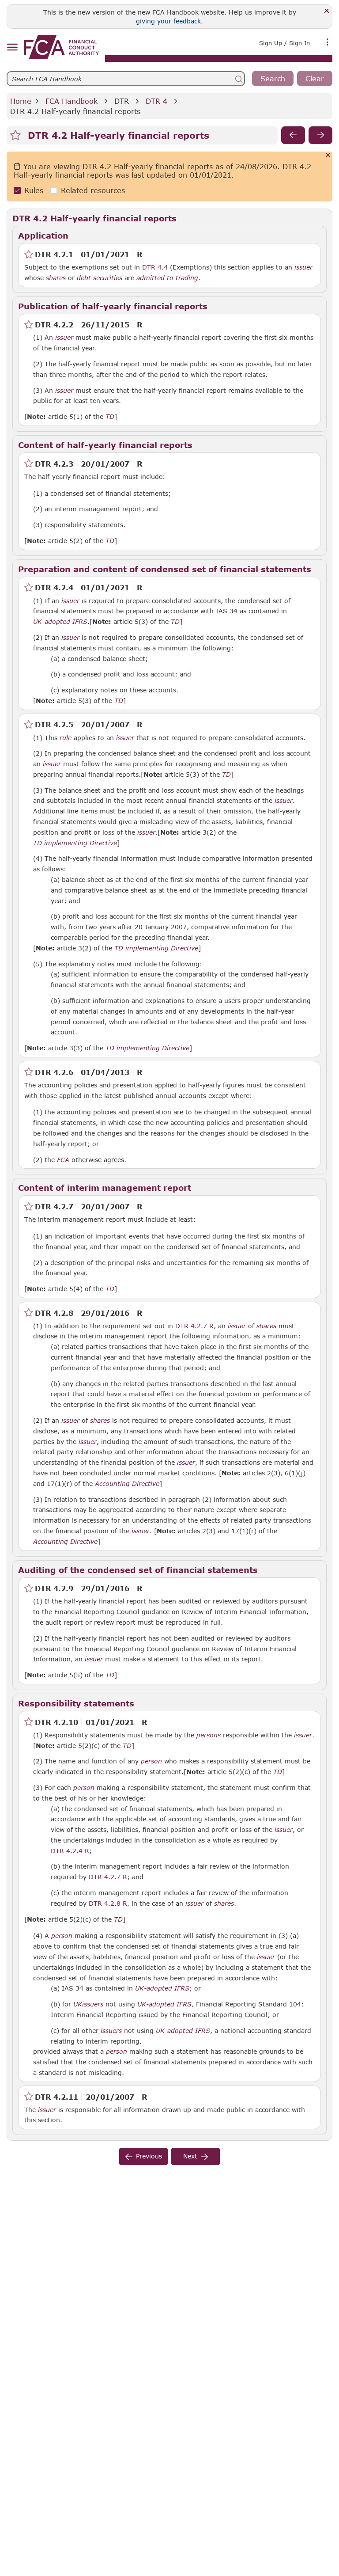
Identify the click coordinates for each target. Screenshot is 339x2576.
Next (190, 2156)
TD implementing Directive (75, 843)
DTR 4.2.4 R (70, 1850)
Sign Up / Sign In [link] (284, 43)
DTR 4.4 (155, 267)
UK (78, 2004)
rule (66, 738)
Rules (34, 190)
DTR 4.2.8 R (108, 1903)
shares (56, 278)
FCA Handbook (72, 101)
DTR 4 (156, 101)
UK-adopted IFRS (60, 622)
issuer (303, 267)
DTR (122, 101)
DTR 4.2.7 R (194, 1326)
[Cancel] (328, 156)
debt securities (100, 278)
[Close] (327, 11)
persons (209, 1735)
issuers (93, 2004)
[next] (320, 135)
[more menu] (328, 42)
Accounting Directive (127, 1484)
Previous (149, 2156)
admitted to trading (167, 278)
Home (21, 101)
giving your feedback (168, 21)
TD (110, 417)
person (151, 1761)
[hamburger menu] (12, 47)
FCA (63, 1160)
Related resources (93, 190)
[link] (61, 47)
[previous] (293, 135)
